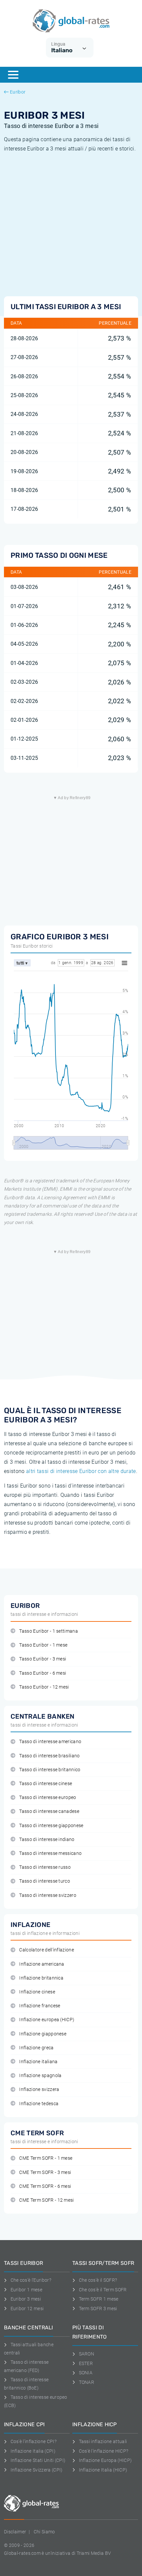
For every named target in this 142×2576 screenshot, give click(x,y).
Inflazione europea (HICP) (47, 2020)
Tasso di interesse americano (50, 1742)
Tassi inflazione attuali (103, 2441)
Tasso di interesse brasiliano (49, 1756)
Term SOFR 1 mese (99, 2299)
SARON (87, 2354)
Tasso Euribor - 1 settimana (49, 1631)
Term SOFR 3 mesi (98, 2309)
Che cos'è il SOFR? (98, 2280)
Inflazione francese (40, 2006)
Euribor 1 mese (26, 2290)
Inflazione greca (36, 2048)
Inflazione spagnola (40, 2076)
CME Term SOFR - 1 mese (46, 2158)
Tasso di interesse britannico (50, 1770)
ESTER (86, 2363)
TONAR (87, 2382)
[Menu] (13, 75)
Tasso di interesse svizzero (48, 1895)
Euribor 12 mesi (27, 2309)
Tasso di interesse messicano (50, 1853)
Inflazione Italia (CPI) (33, 2451)
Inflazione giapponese (43, 2034)
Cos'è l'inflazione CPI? (34, 2441)
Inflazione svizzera (39, 2089)
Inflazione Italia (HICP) (103, 2470)
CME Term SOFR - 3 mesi (45, 2172)
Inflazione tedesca (39, 2104)
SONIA (86, 2373)
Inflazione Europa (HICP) (105, 2460)
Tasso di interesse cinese (46, 1784)
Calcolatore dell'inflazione (47, 1950)
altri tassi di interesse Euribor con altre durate (81, 1471)
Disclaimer (15, 2532)
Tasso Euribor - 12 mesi (44, 1687)
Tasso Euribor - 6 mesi (43, 1673)
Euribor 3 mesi (26, 2299)
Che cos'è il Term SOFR (103, 2290)
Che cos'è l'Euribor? (31, 2280)
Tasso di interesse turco (45, 1881)
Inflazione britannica (41, 1978)
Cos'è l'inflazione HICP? (104, 2451)
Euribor (18, 92)
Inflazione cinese (37, 1992)
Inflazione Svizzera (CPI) (37, 2470)
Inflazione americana (42, 1964)
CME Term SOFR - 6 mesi (45, 2186)
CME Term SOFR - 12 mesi (46, 2200)
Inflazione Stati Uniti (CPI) (38, 2460)
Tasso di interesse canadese (49, 1811)
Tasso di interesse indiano (47, 1840)
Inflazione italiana (38, 2062)
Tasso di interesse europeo (48, 1798)
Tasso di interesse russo (45, 1867)
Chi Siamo (44, 2532)
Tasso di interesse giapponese (51, 1826)
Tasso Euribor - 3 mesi (43, 1659)
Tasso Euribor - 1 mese (43, 1645)
